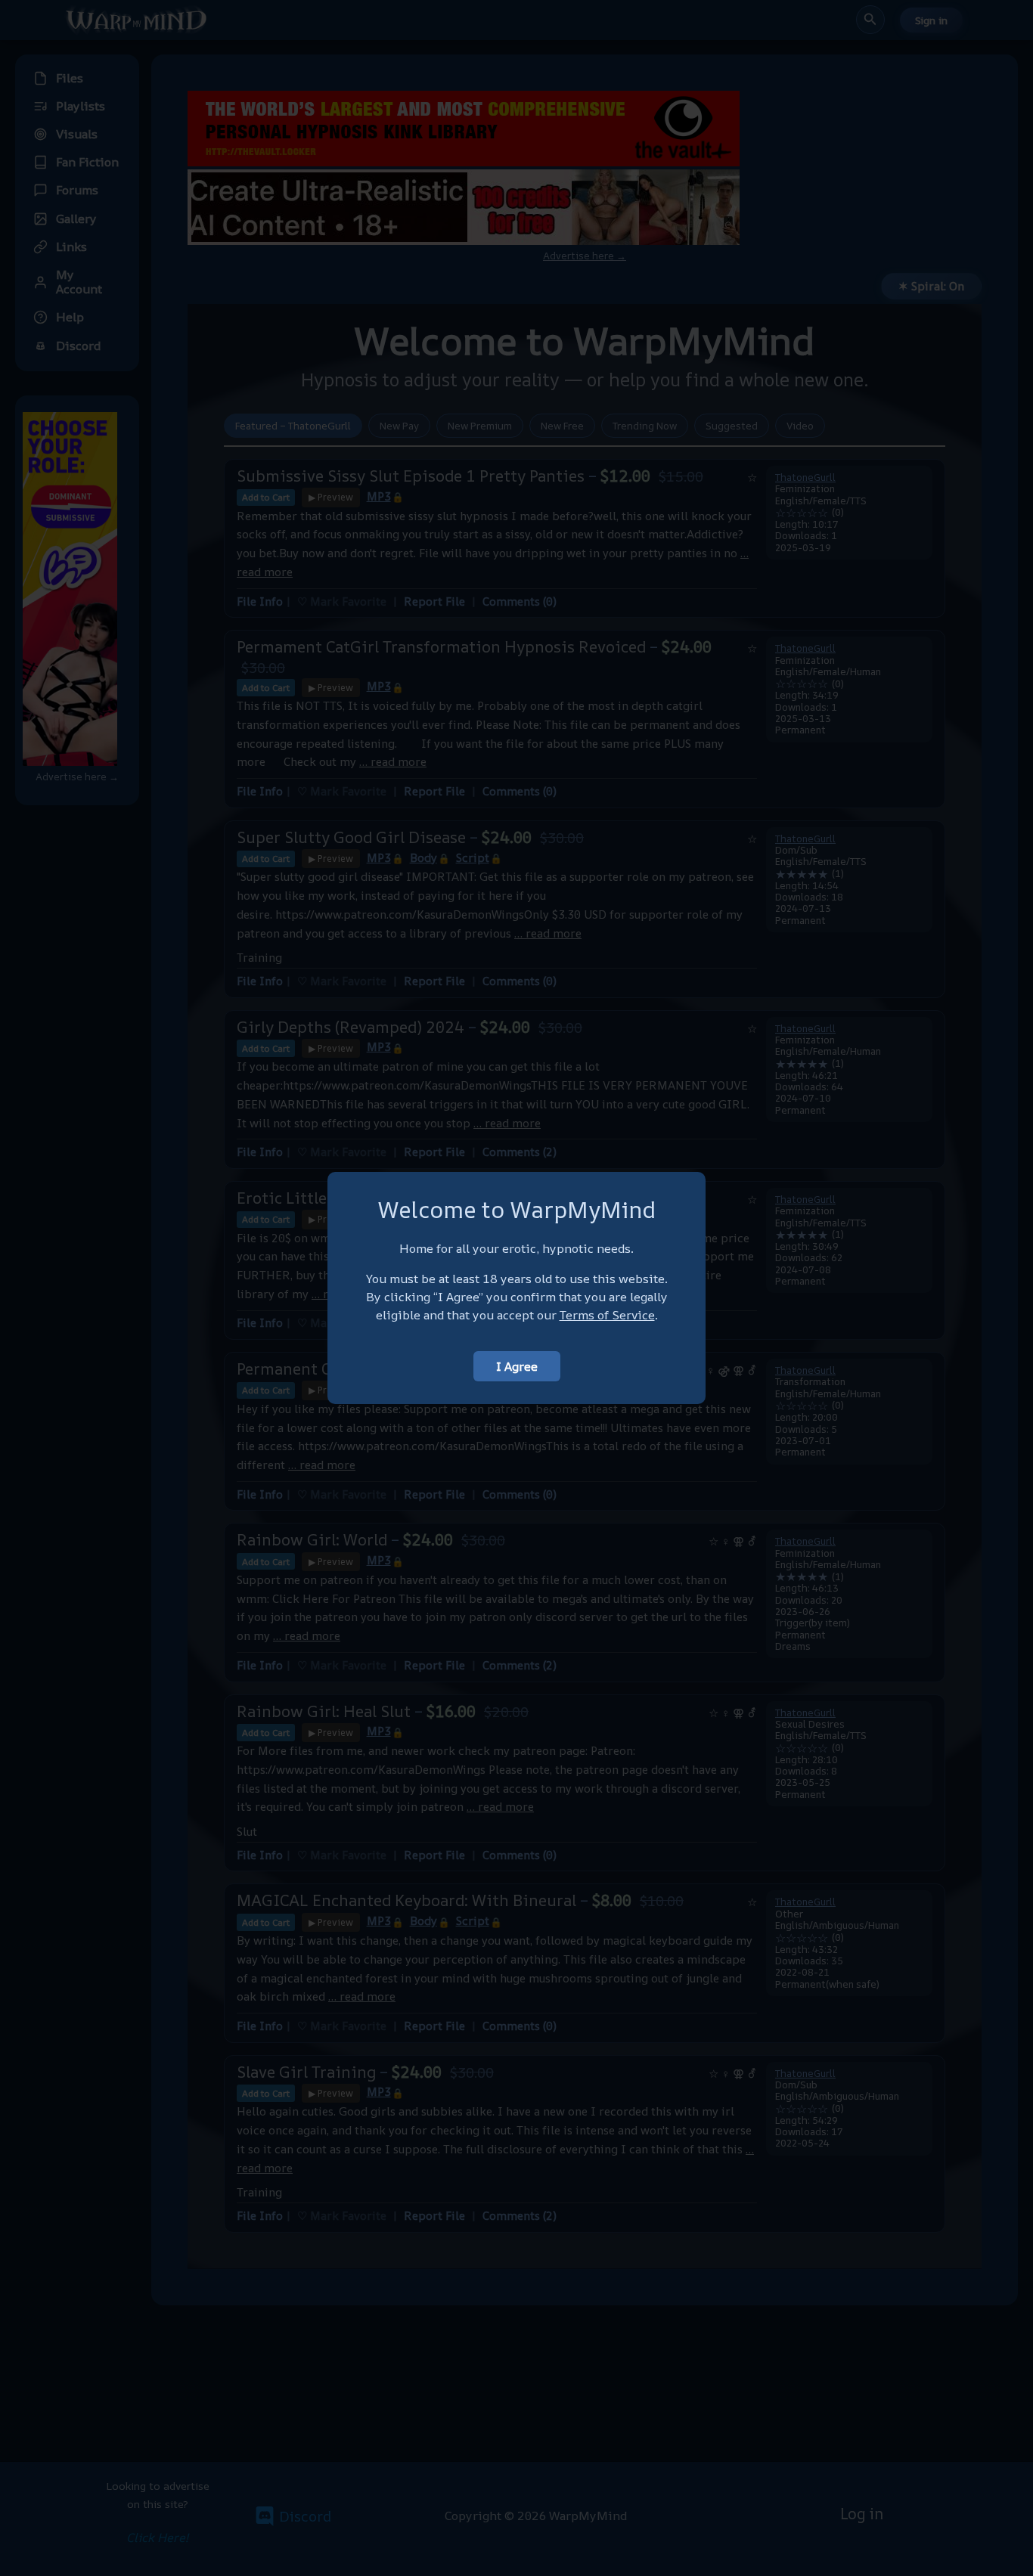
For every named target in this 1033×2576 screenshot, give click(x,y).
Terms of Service (607, 1315)
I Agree (517, 1366)
